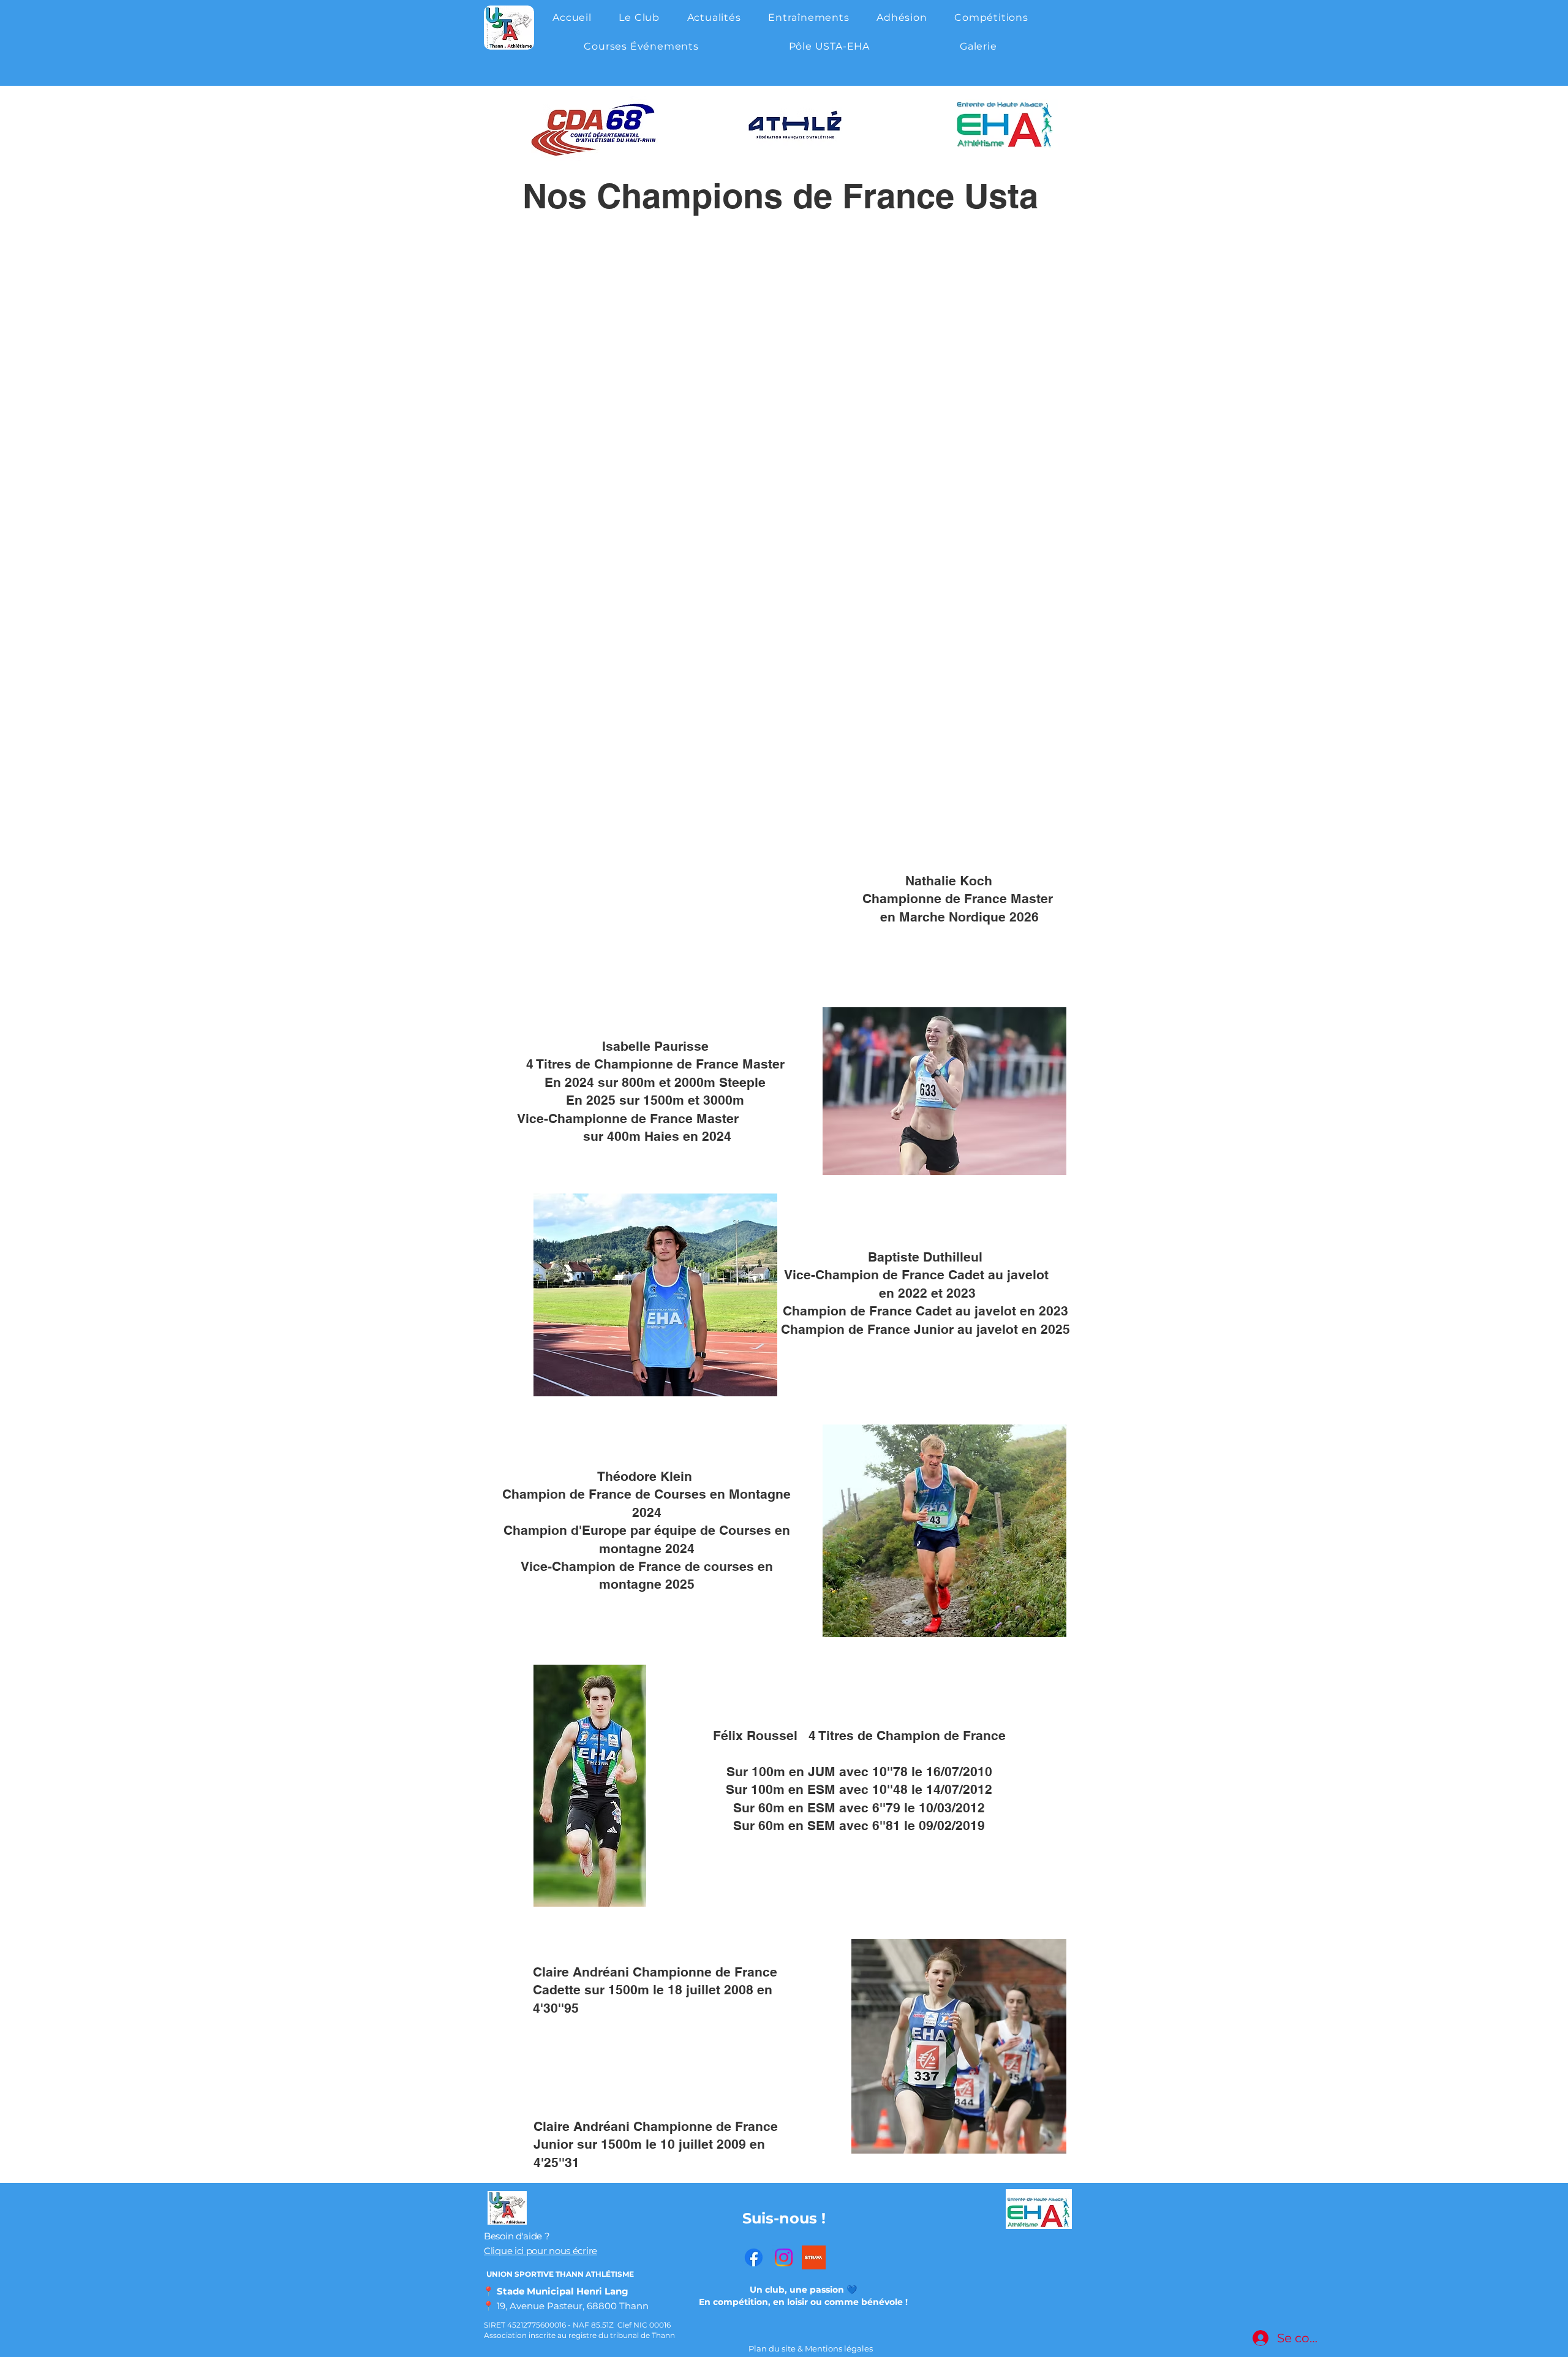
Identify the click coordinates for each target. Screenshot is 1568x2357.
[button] (639, 17)
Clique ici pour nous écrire (541, 2251)
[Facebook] (754, 2257)
